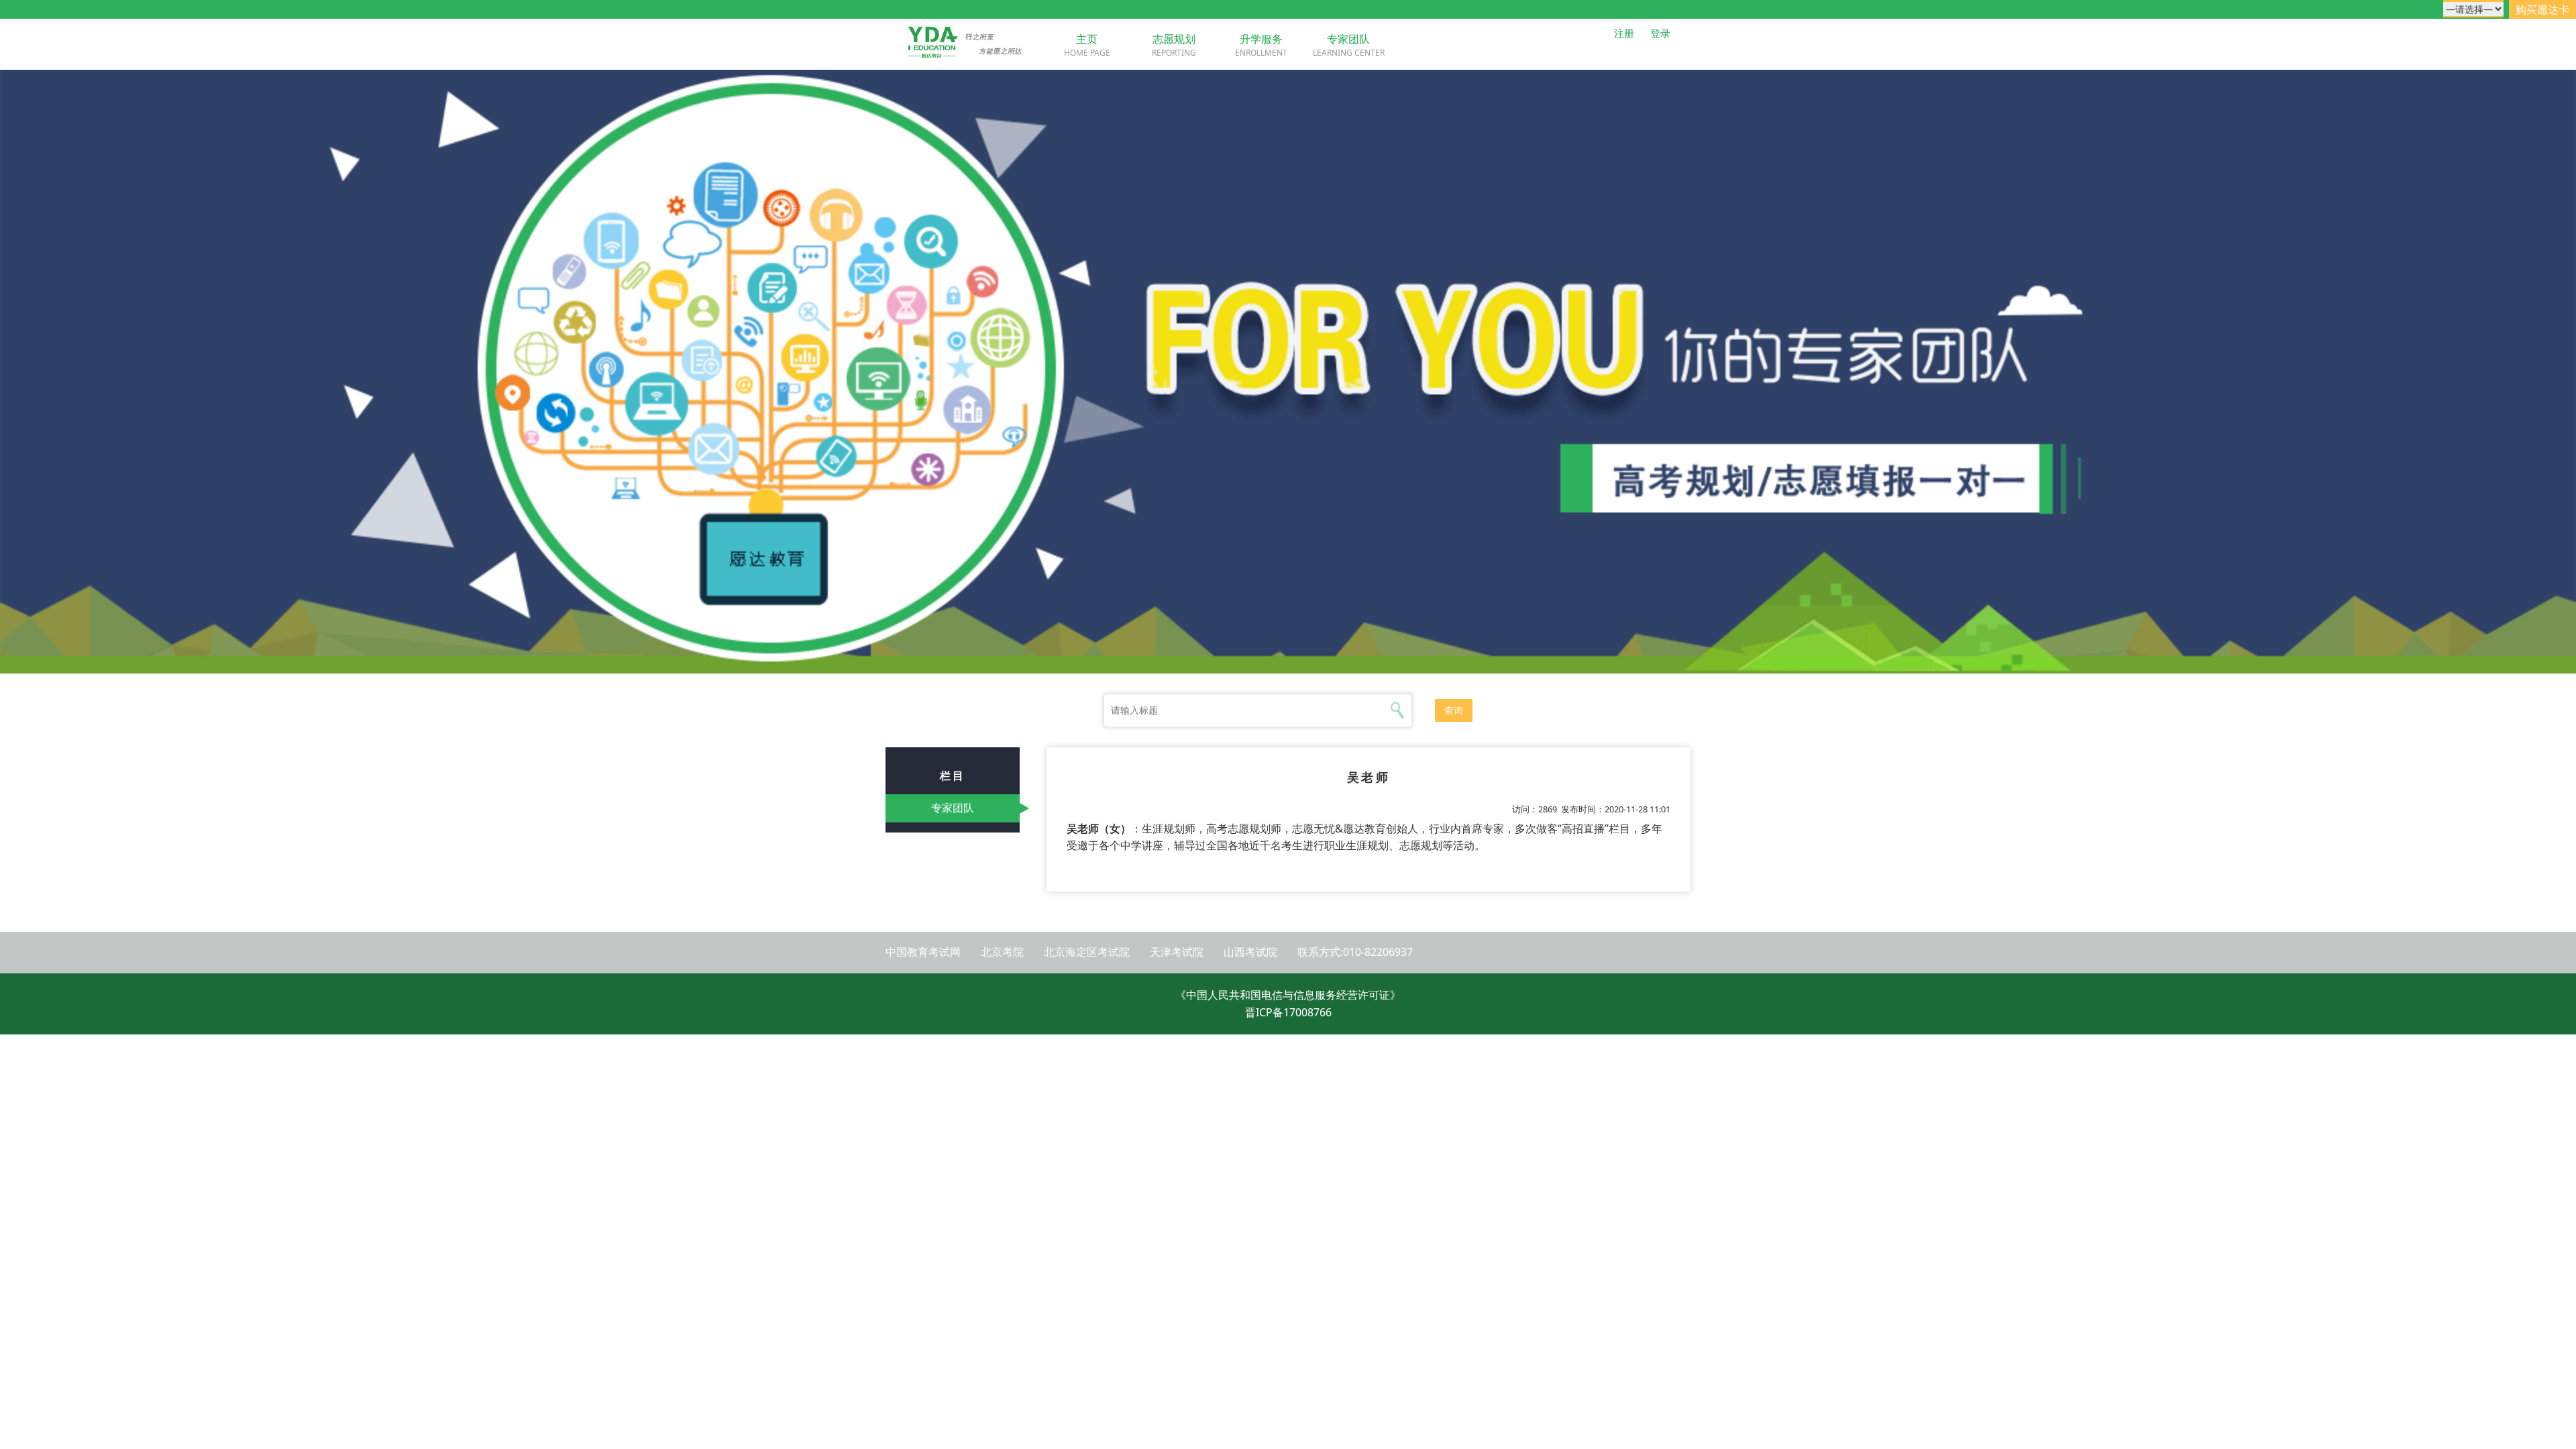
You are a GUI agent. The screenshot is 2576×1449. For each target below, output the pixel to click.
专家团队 (1348, 39)
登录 (1660, 33)
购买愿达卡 (2542, 9)
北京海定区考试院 (1087, 952)
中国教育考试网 (923, 952)
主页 (1087, 39)
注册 (1624, 33)
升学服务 (1261, 39)
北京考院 (1002, 952)
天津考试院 (1177, 952)
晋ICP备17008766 (1288, 1012)
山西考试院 (1250, 952)
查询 (1454, 710)
